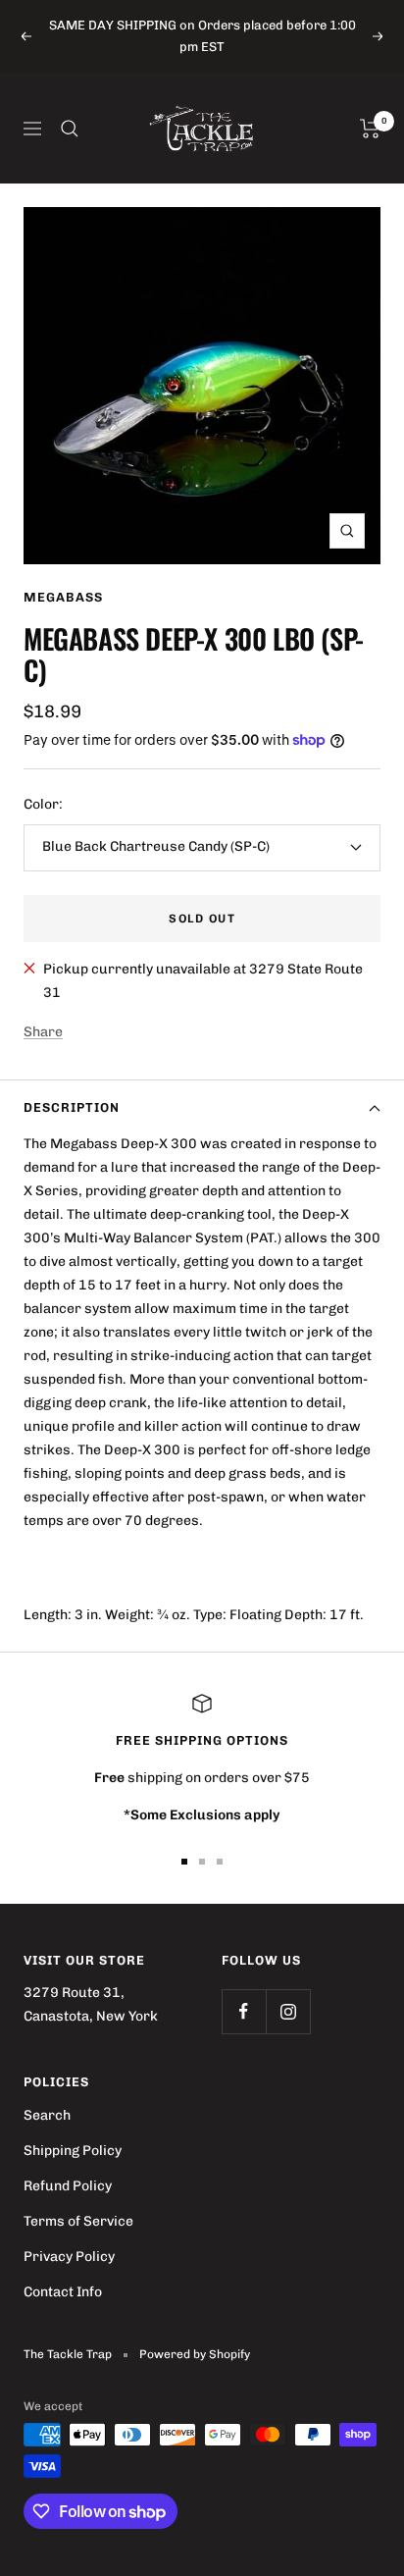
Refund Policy (68, 2186)
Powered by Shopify (195, 2354)
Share (43, 1032)
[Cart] (370, 129)
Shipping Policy (73, 2151)
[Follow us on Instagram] (288, 2011)
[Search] (70, 129)
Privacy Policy (69, 2257)
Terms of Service (78, 2221)
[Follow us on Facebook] (244, 2011)
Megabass (63, 597)
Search (47, 2115)
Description (72, 1107)
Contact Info (63, 2292)
